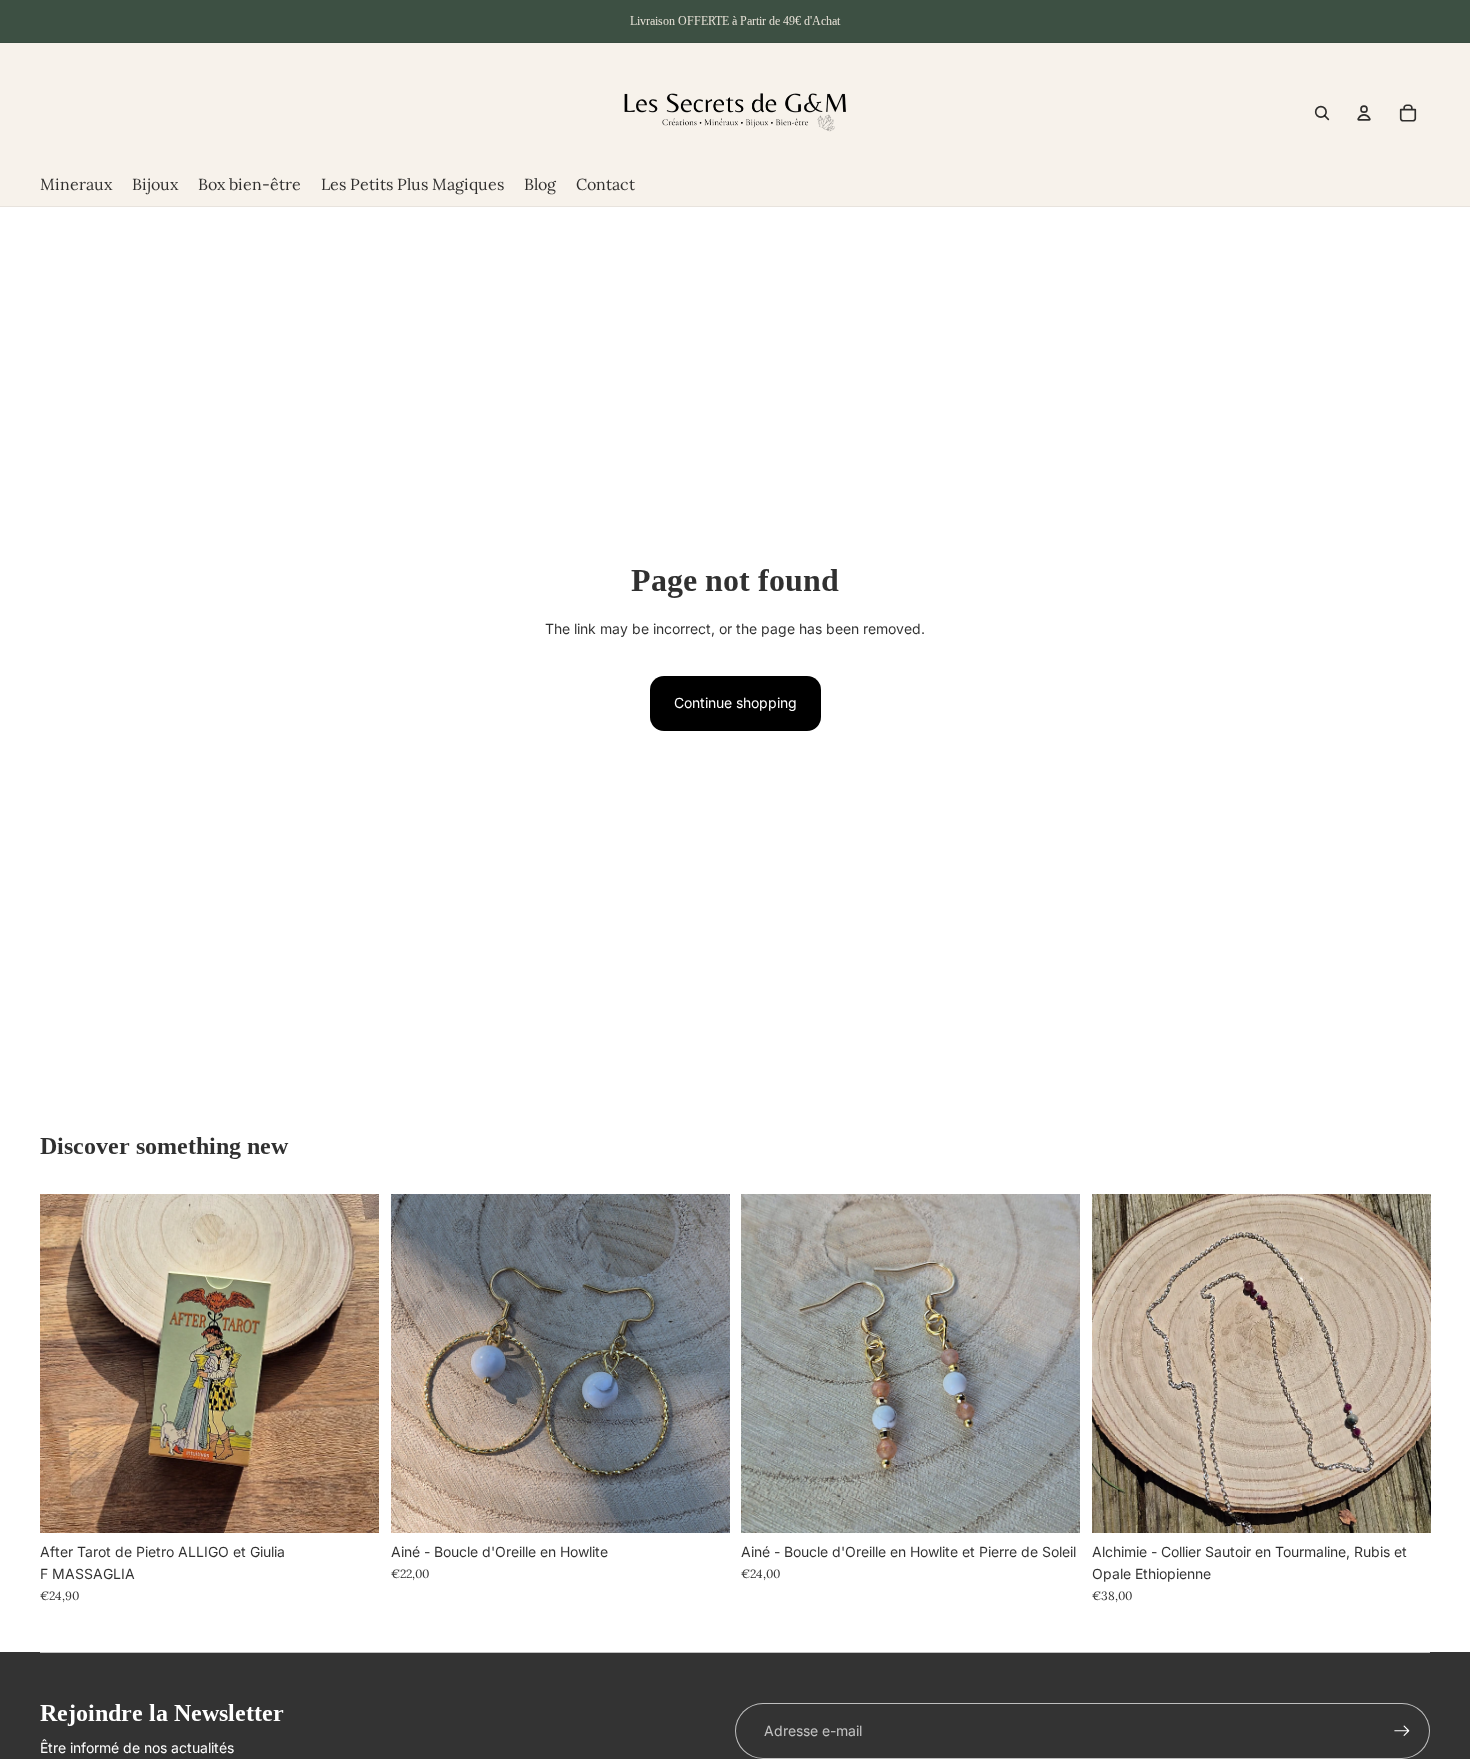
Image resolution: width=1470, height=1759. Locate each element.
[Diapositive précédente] (421, 1364)
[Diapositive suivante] (699, 1364)
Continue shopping (735, 702)
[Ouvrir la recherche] (1322, 113)
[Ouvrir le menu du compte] (1364, 113)
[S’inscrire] (1402, 1731)
